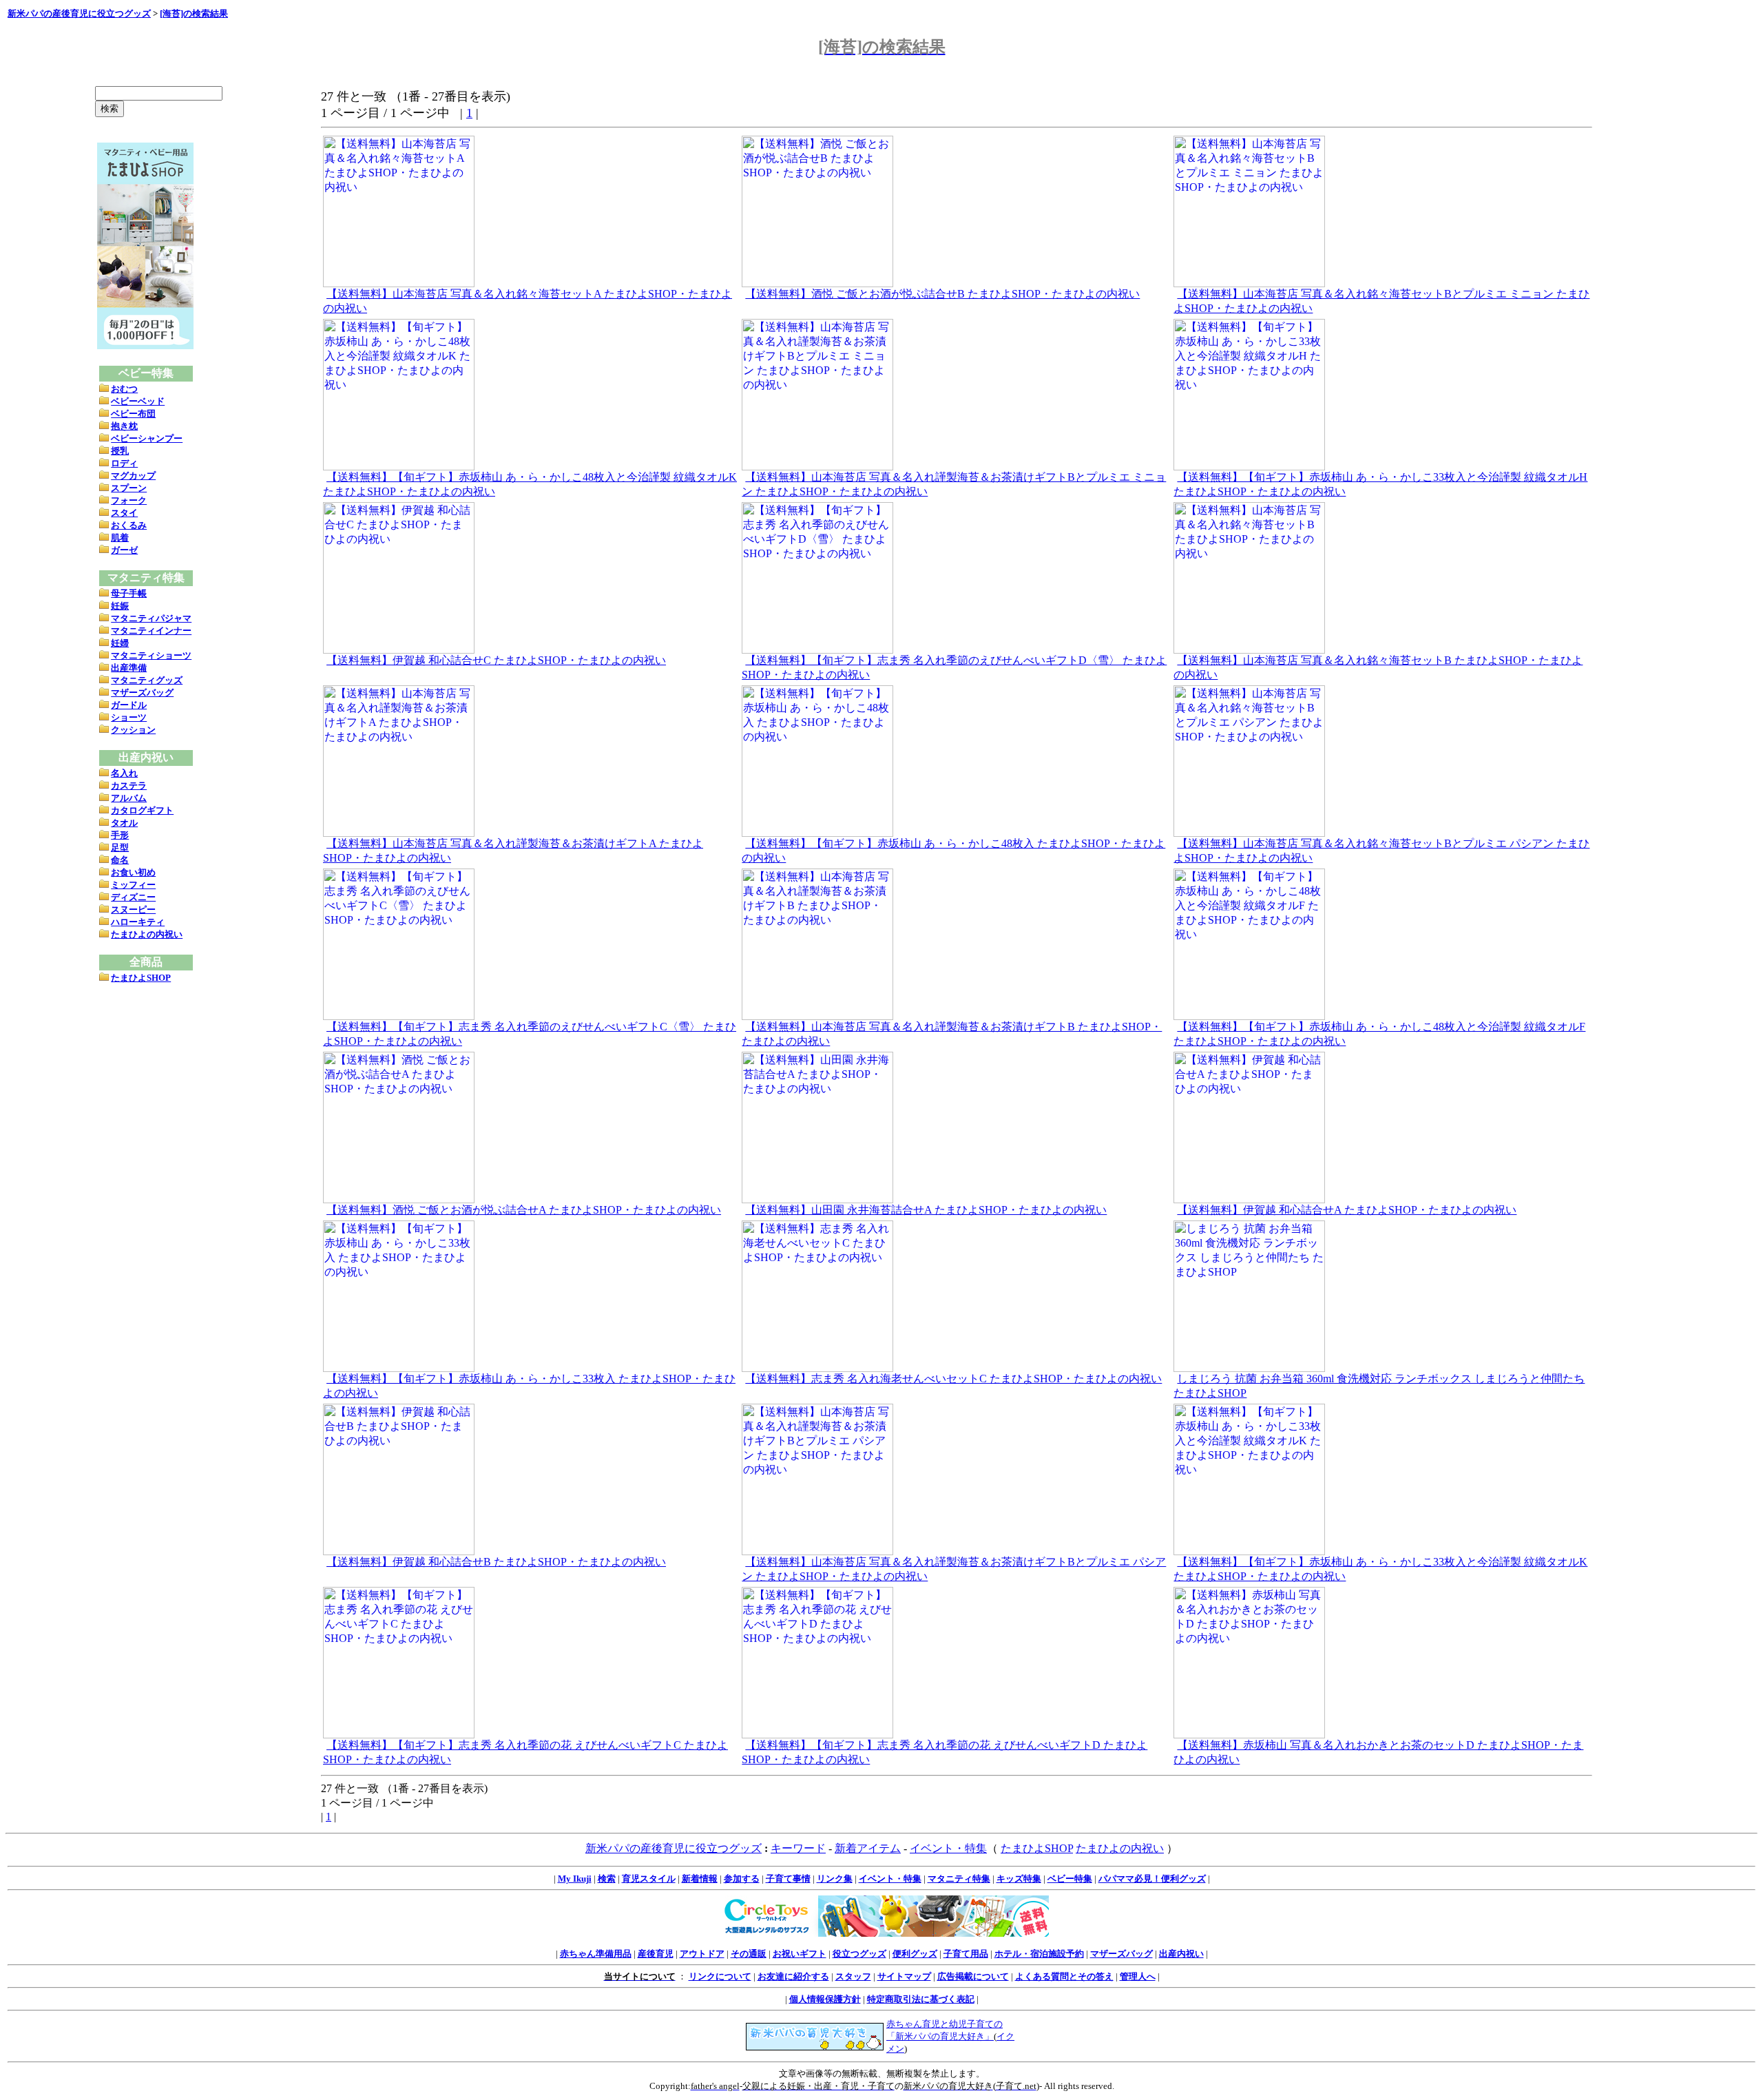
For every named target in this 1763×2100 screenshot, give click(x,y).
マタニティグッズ (147, 680)
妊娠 (120, 606)
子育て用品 (966, 1954)
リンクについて (720, 1976)
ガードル (129, 705)
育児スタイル (649, 1879)
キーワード (798, 1848)
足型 (120, 848)
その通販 (749, 1954)
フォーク (129, 500)
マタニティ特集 (959, 1879)
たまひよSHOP (141, 978)
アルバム (129, 798)
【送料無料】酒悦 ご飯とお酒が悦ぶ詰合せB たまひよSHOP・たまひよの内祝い (942, 294)
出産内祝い (1181, 1954)
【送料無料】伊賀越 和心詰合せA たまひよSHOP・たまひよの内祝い (1347, 1210)
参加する (742, 1879)
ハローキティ (138, 922)
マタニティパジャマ (151, 618)
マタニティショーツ (151, 655)
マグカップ (133, 476)
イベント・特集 (948, 1848)
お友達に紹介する (793, 1976)
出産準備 (129, 668)
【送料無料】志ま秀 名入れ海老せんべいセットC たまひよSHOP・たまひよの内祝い (953, 1379)
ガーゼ (124, 550)
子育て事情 (788, 1879)
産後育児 (656, 1954)
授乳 (120, 451)
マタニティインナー (151, 631)
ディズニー (133, 897)
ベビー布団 (133, 414)
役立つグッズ (859, 1954)
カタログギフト (142, 810)
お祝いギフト (800, 1954)
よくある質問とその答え (1064, 1976)
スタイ (124, 513)
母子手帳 (129, 593)
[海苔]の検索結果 (194, 13)
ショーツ (129, 717)
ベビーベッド (138, 401)
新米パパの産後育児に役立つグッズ (79, 13)
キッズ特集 (1019, 1879)
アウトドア (702, 1954)
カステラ (129, 786)
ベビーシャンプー (147, 438)
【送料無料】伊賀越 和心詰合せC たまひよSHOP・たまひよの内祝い (496, 660)
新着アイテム (868, 1848)
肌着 (120, 538)
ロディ (124, 463)
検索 (607, 1879)
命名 (120, 860)
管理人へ (1138, 1976)
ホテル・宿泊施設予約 (1039, 1954)
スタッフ (853, 1976)
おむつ (124, 389)
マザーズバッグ (142, 693)
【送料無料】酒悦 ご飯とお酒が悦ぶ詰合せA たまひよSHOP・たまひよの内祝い (524, 1210)
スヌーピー (133, 909)
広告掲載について (973, 1976)
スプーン (129, 488)
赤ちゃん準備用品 (596, 1954)
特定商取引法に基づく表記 (921, 1999)
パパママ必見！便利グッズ (1152, 1879)
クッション (133, 730)
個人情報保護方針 (825, 1999)
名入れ (124, 773)
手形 (120, 835)
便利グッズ (915, 1954)
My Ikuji (575, 1879)
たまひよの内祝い (147, 934)
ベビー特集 (1070, 1879)
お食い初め (133, 872)
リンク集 (835, 1879)
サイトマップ (904, 1976)
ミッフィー (133, 885)
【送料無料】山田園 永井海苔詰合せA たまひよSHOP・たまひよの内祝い (926, 1210)
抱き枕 (124, 426)
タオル (124, 823)
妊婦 (120, 643)
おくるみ (129, 525)
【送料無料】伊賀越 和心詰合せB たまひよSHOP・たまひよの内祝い (496, 1562)
